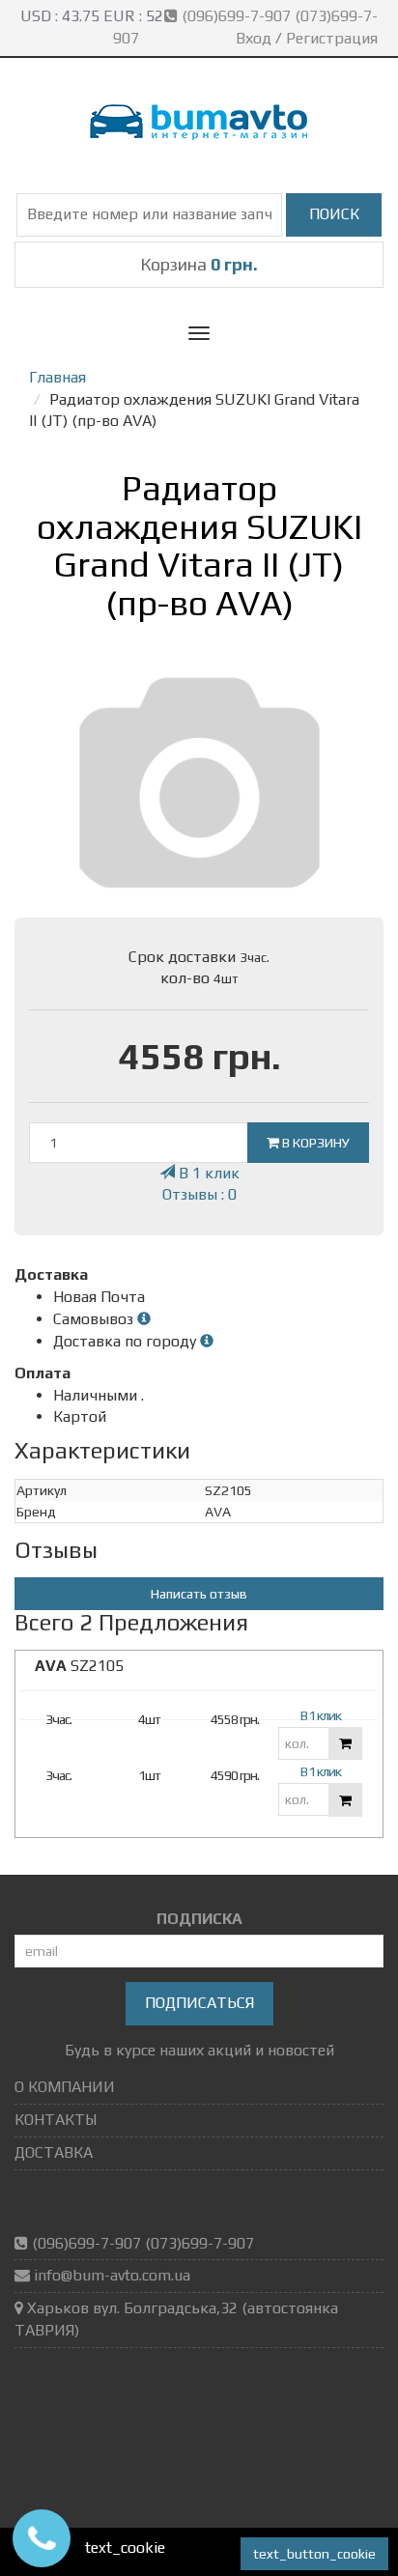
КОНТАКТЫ (56, 2120)
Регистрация (332, 38)
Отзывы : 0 (199, 1194)
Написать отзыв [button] (199, 1594)
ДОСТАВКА (54, 2152)
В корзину (314, 1143)
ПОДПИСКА (199, 1919)
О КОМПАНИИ (65, 2087)
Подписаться (199, 2003)
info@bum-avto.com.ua (112, 2275)
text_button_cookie (314, 2554)
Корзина (199, 264)
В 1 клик (207, 1173)
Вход (254, 38)
